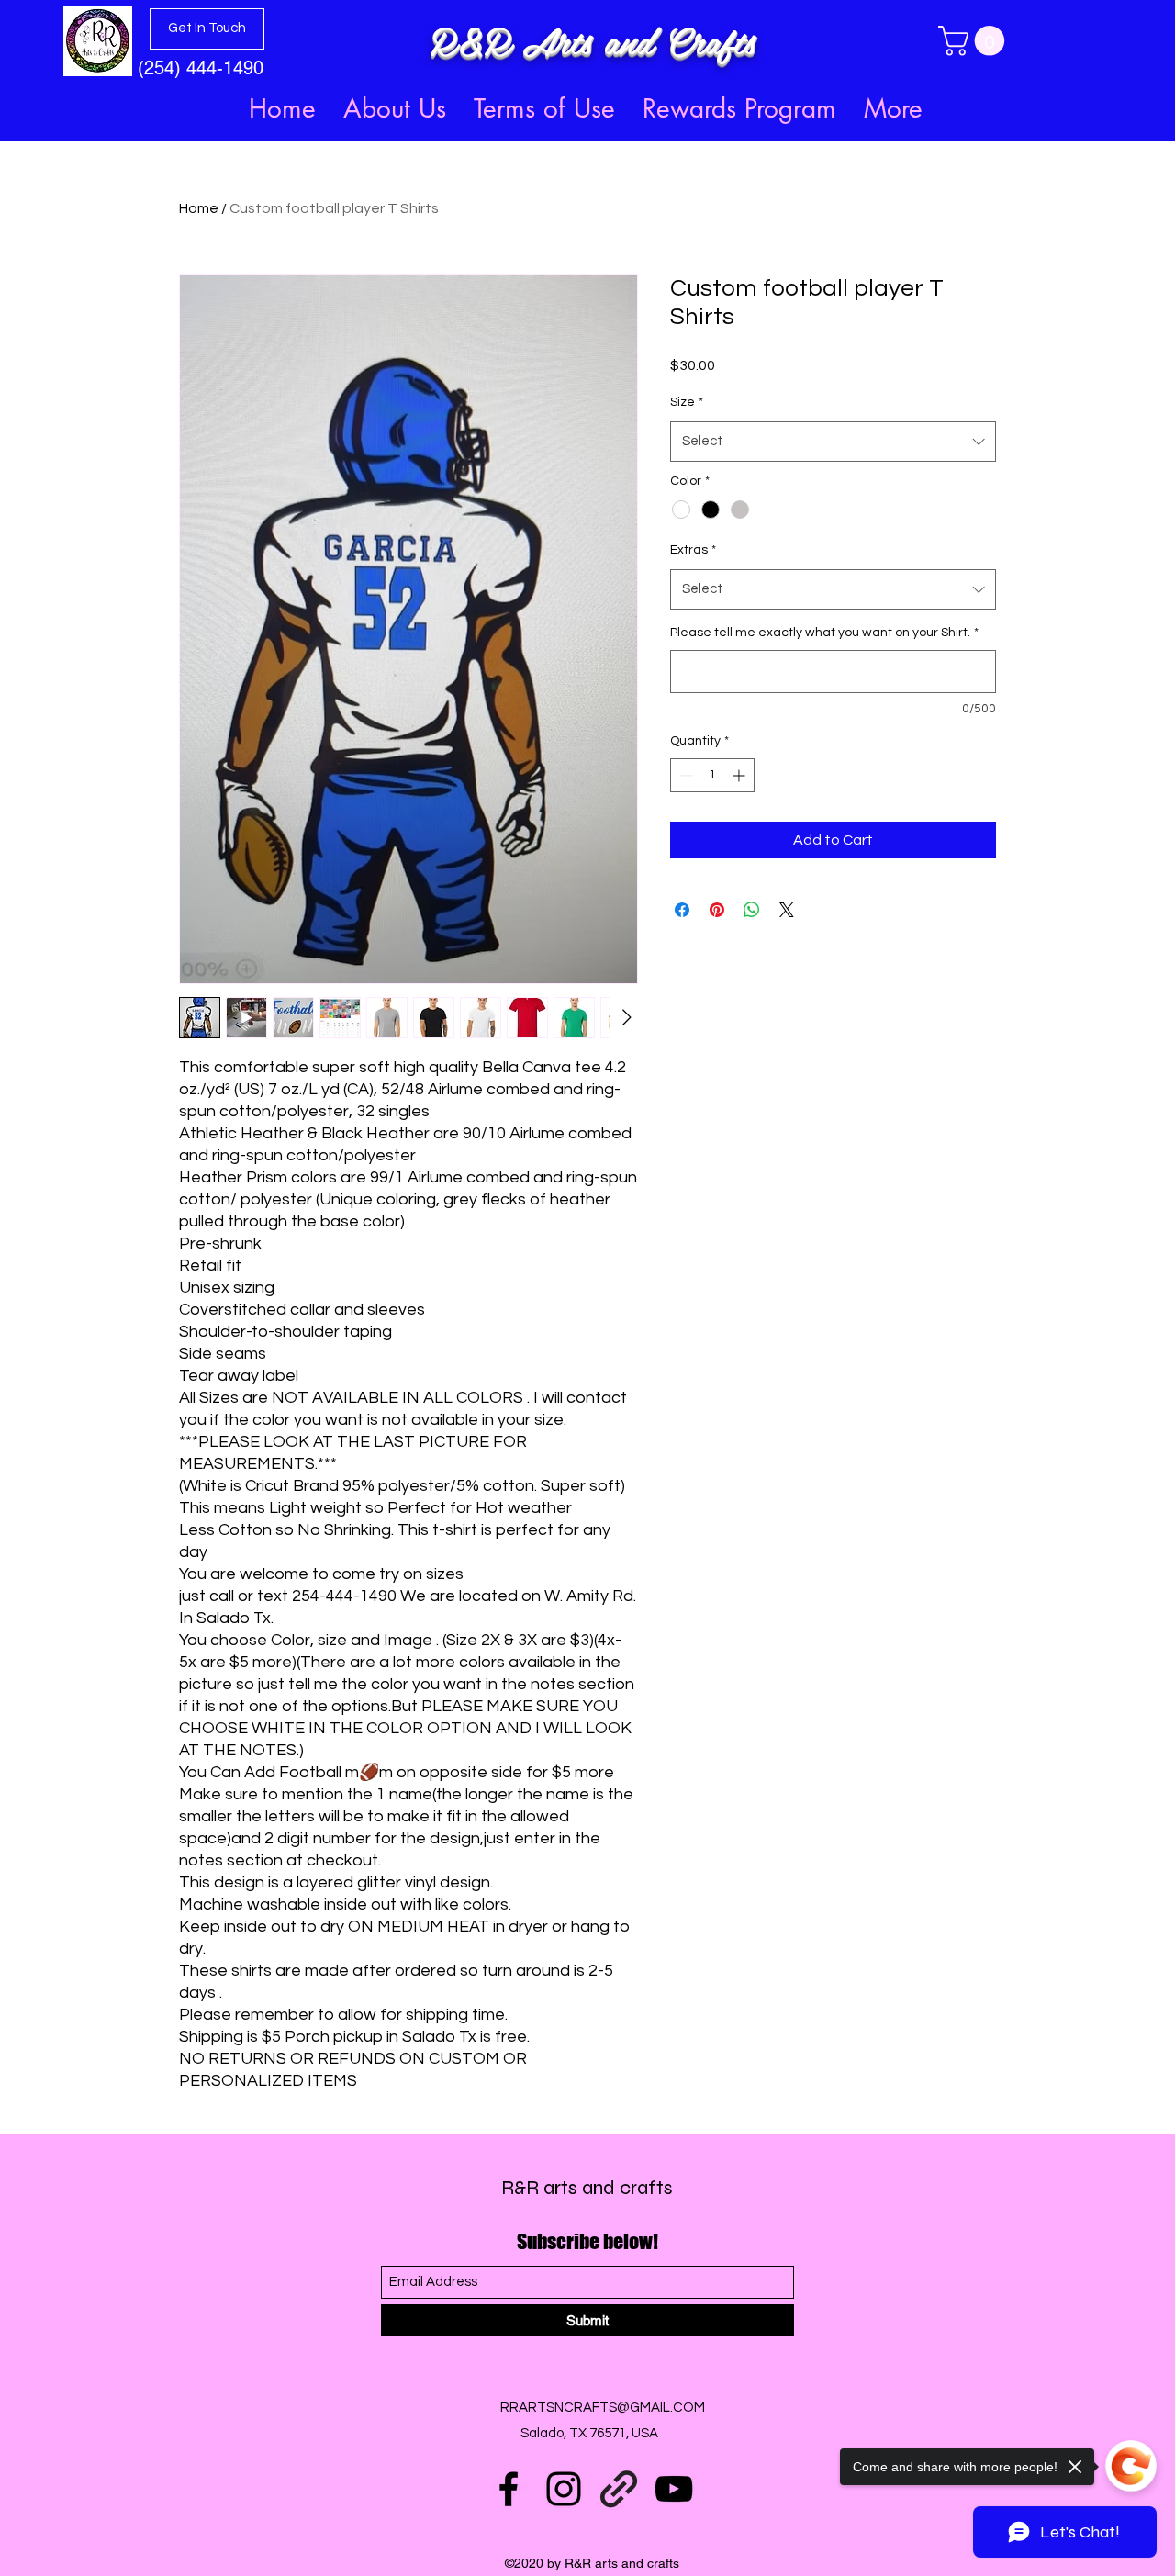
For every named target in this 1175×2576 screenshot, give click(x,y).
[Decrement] (684, 775)
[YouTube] (674, 2489)
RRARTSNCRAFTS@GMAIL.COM (603, 2408)
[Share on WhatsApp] (752, 910)
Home (199, 208)
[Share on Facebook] (682, 910)
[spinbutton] (712, 775)
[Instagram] (564, 2489)
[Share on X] (787, 910)
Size (687, 402)
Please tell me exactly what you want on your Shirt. (824, 633)
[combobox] (833, 442)
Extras (693, 550)
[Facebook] (509, 2489)
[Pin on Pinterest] (717, 910)
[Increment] (740, 775)
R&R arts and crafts (587, 2188)
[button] (975, 41)
